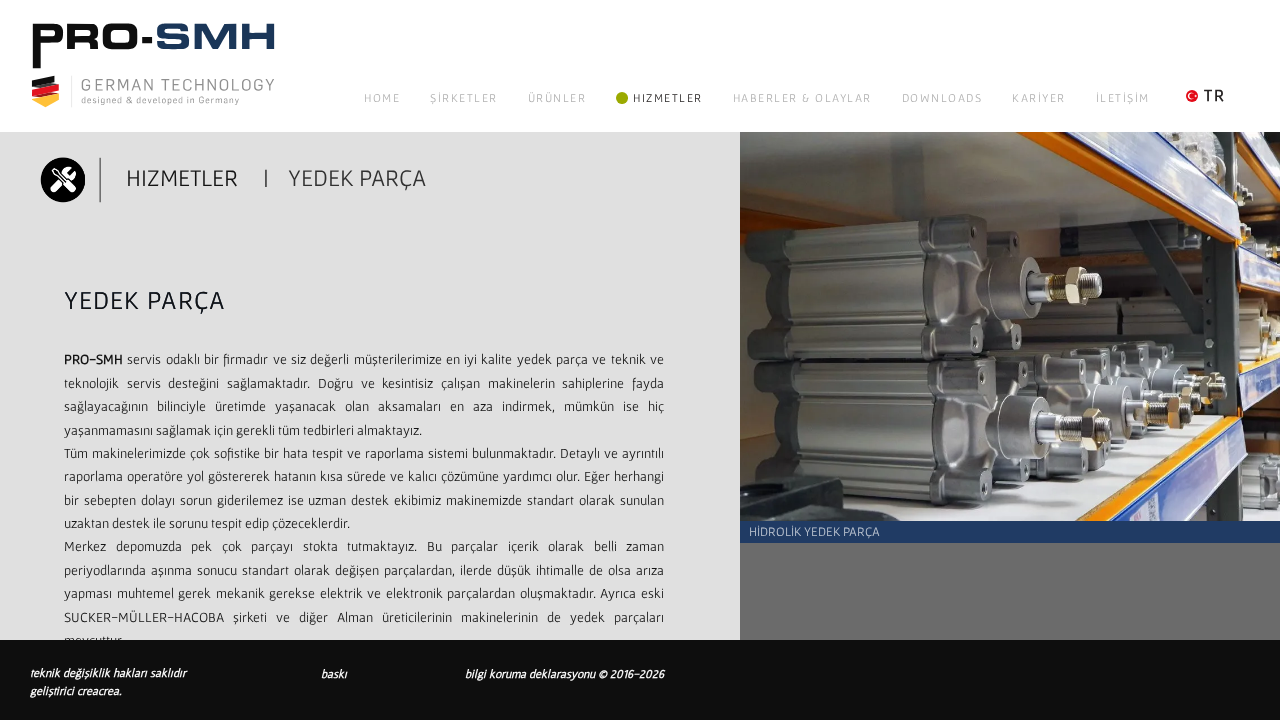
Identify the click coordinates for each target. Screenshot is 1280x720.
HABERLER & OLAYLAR (802, 97)
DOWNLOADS (942, 97)
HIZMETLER (668, 97)
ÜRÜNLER (557, 97)
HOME (382, 97)
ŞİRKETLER (464, 97)
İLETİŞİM (1123, 97)
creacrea (98, 690)
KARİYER (1039, 97)
